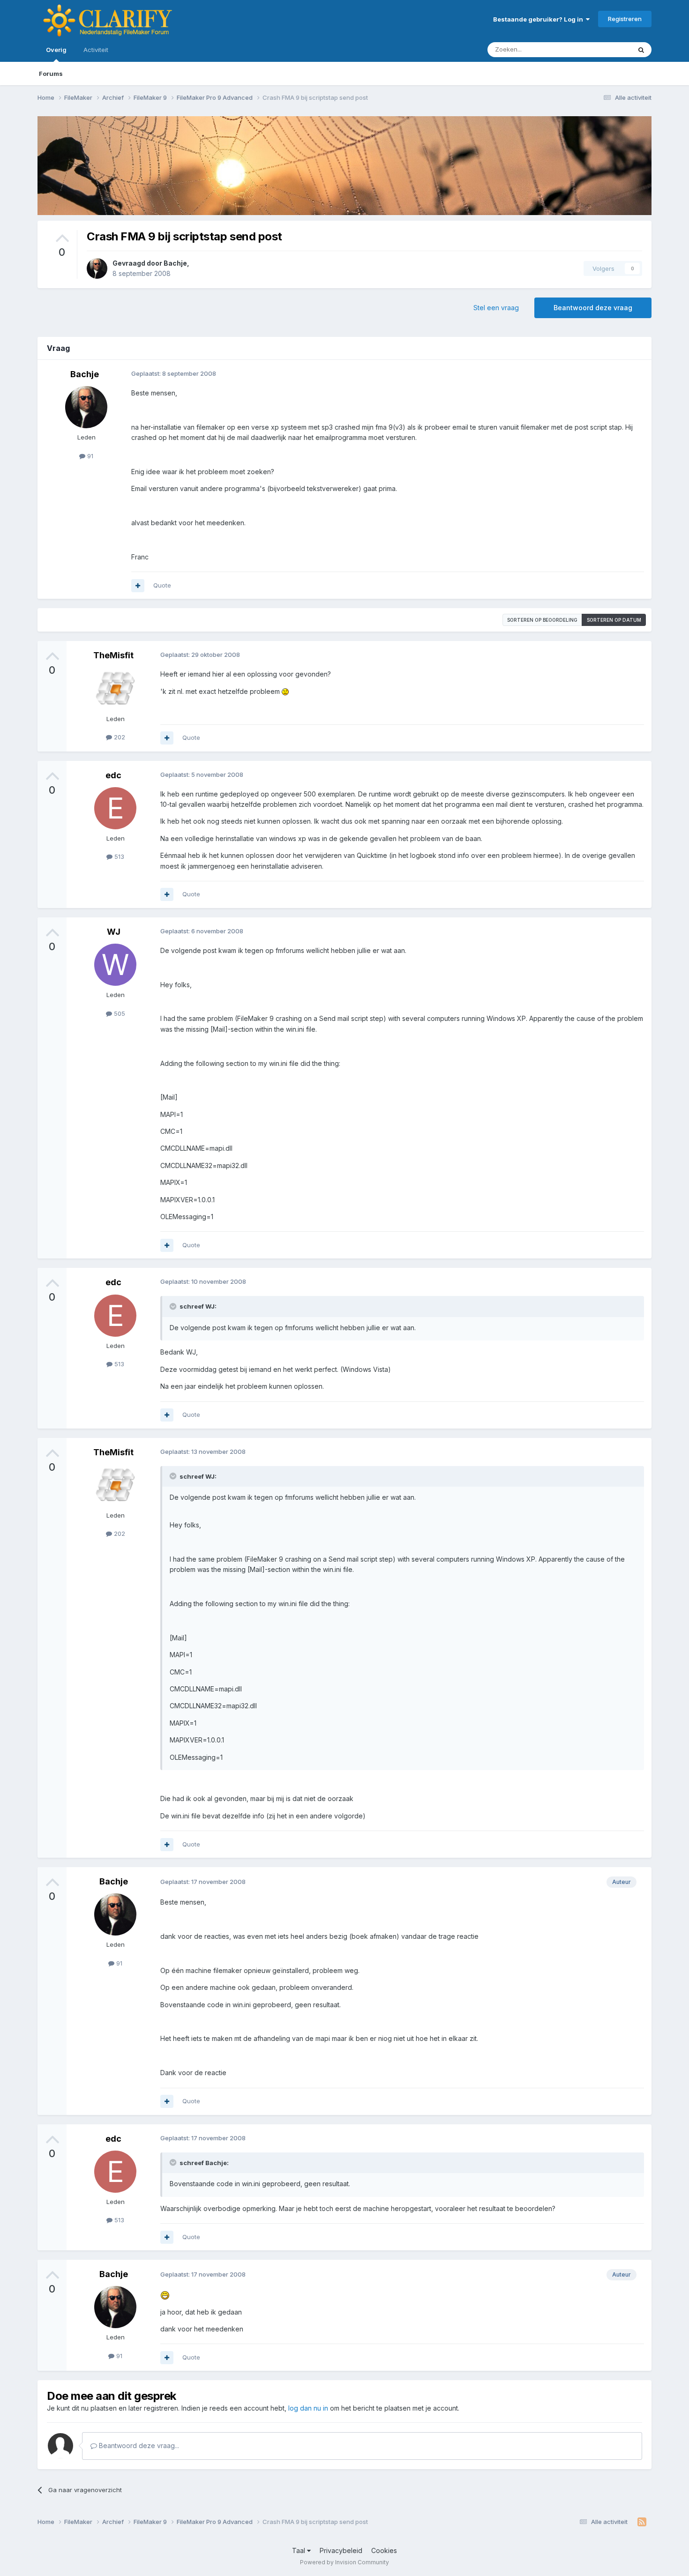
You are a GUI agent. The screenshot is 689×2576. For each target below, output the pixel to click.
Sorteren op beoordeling (542, 620)
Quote (162, 585)
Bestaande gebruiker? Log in (539, 19)
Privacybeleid (341, 2550)
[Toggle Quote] (174, 1306)
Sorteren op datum (614, 620)
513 (118, 856)
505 (119, 1013)
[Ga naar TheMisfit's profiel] (115, 689)
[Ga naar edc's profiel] (115, 808)
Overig (56, 50)
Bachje (175, 263)
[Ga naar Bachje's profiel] (97, 268)
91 (89, 456)
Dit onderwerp (599, 49)
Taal (300, 2550)
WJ (114, 932)
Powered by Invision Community (344, 2562)
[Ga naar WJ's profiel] (115, 965)
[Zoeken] (641, 50)
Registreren (625, 19)
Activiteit (96, 50)
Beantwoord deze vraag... (138, 2446)
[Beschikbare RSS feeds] (642, 2522)
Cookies (384, 2550)
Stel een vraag (496, 308)
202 (119, 737)
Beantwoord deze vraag (593, 308)
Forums (51, 74)
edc (113, 775)
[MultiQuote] (138, 586)
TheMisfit (113, 655)
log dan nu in (308, 2408)
